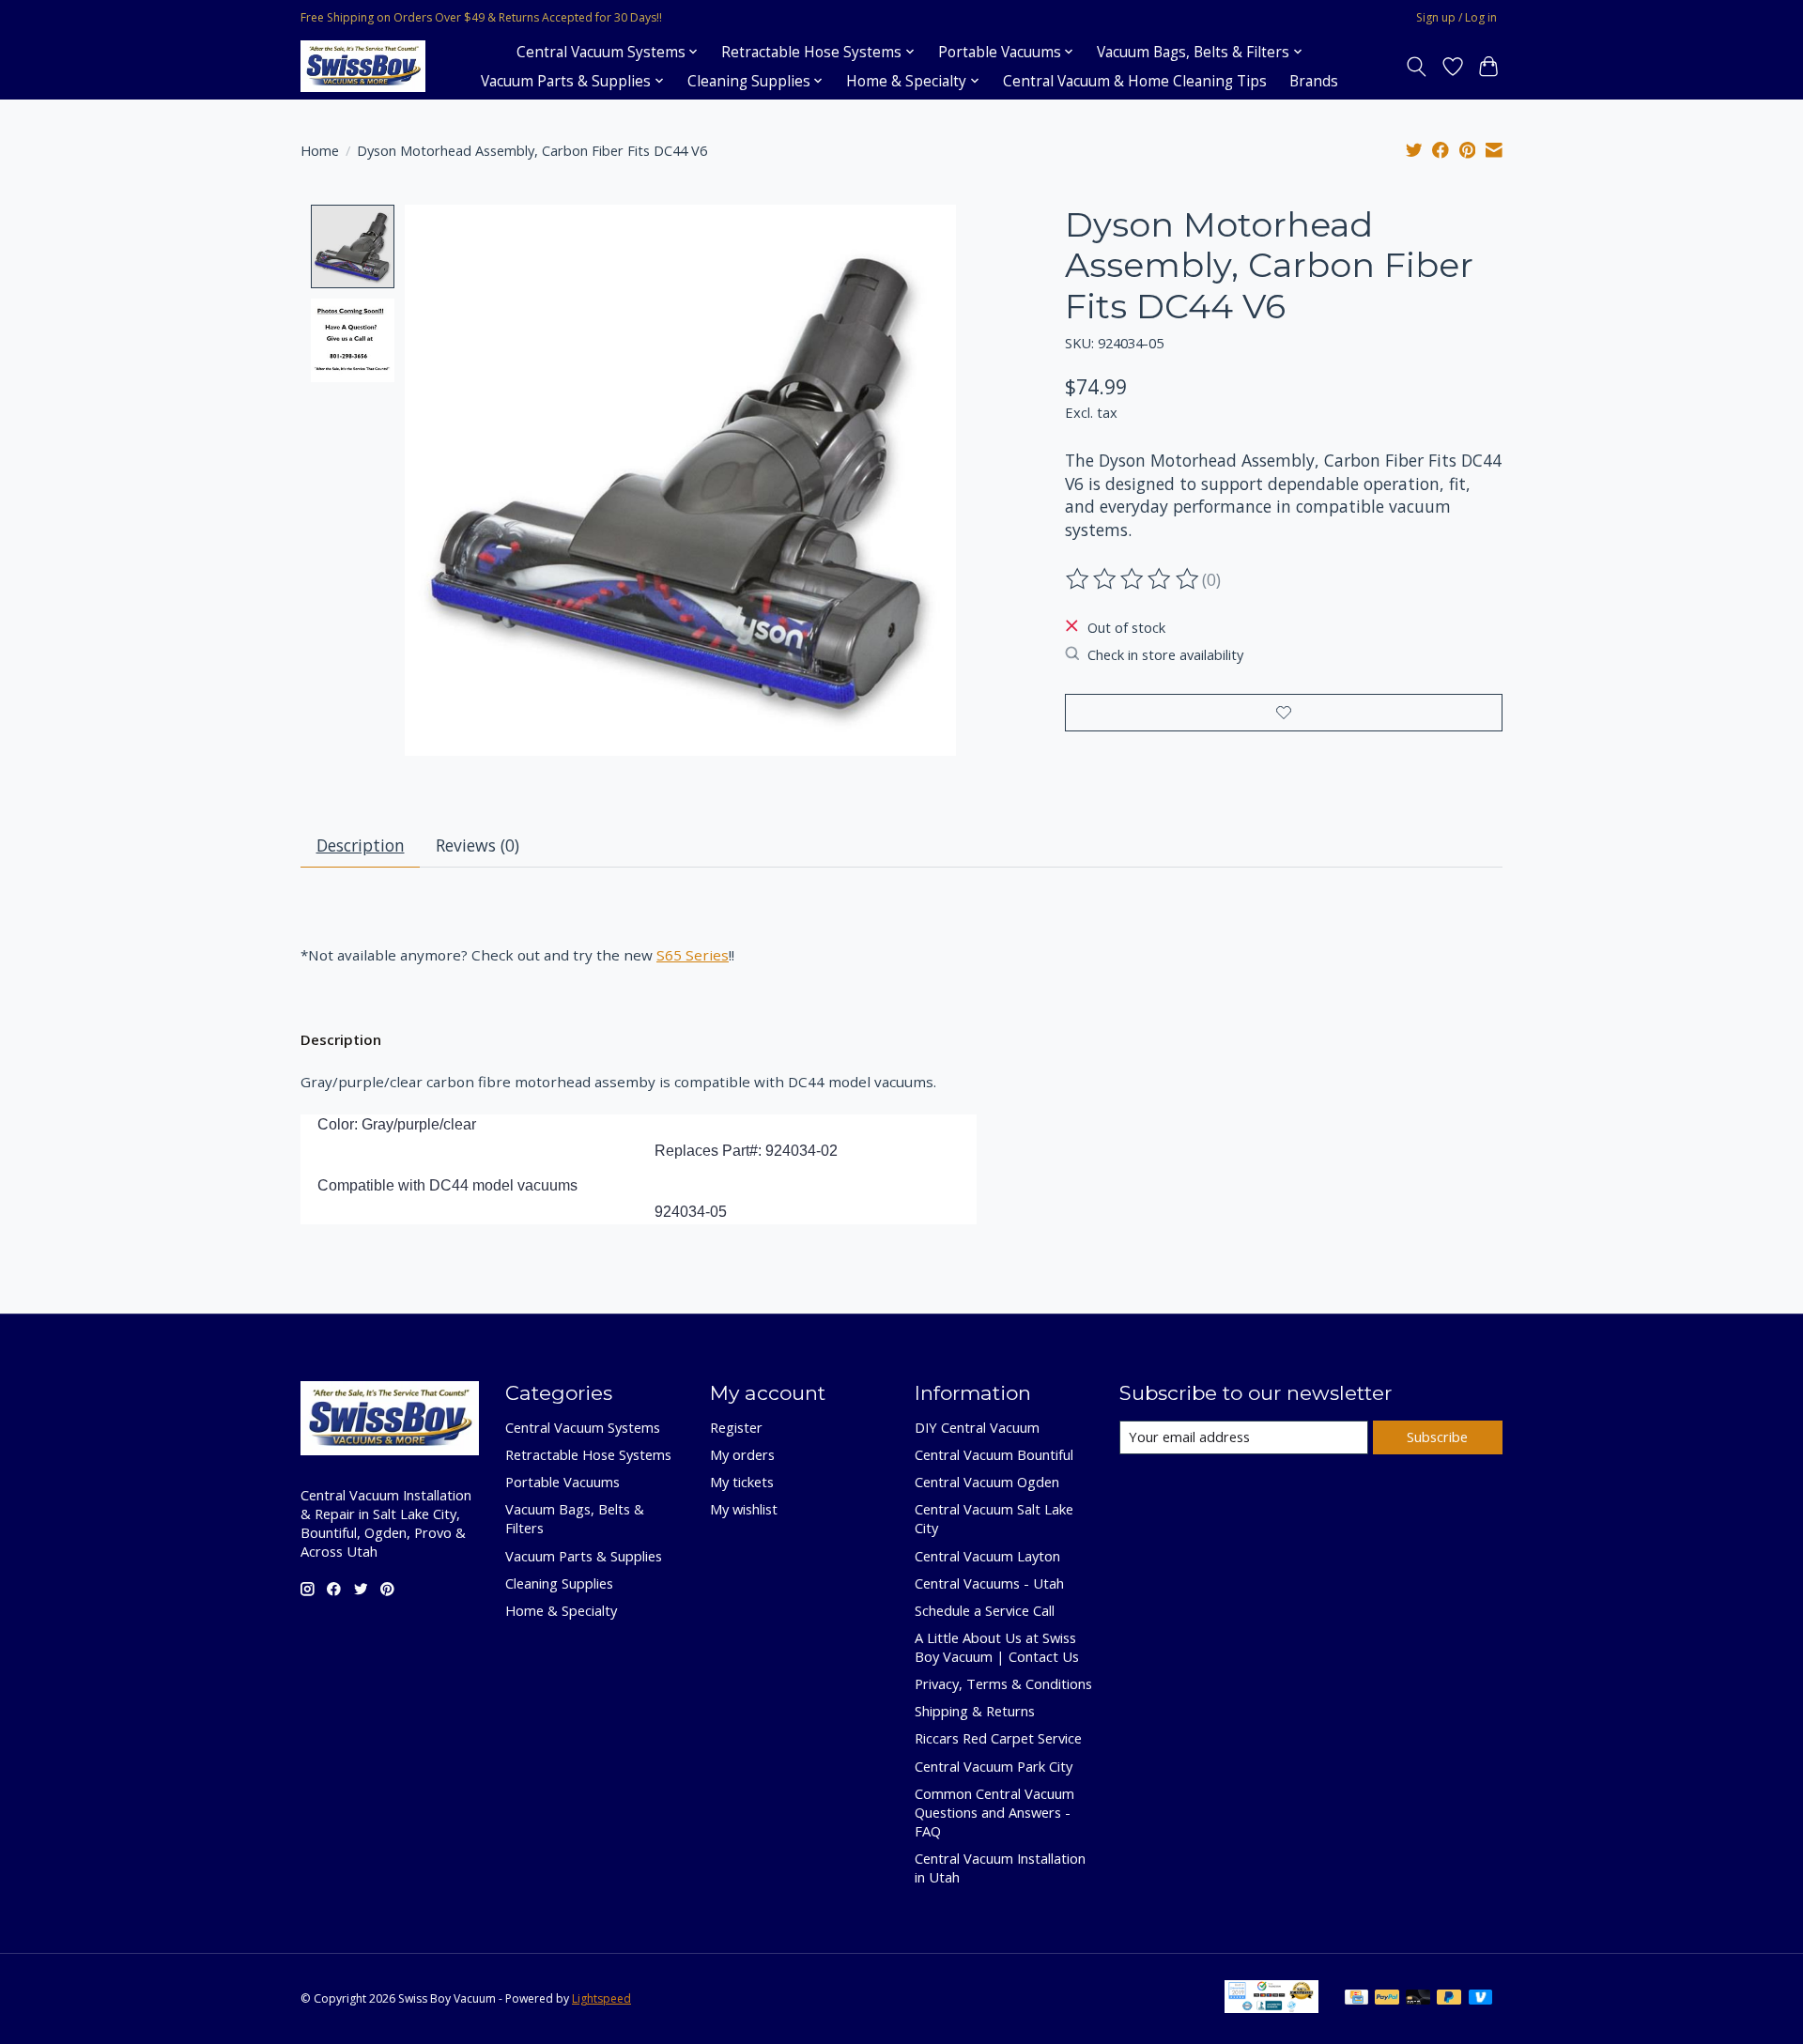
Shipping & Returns (975, 1711)
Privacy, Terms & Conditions (1003, 1683)
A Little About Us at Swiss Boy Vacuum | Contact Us (997, 1647)
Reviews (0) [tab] (478, 845)
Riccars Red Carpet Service (998, 1738)
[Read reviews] (1133, 579)
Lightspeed (601, 1998)
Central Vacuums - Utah (989, 1583)
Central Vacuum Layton (987, 1556)
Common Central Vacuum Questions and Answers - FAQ (994, 1812)
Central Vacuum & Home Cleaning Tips (1135, 81)
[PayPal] (1387, 1999)
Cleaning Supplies (559, 1583)
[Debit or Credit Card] (1418, 1999)
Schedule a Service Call (985, 1610)
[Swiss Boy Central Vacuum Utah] (363, 66)
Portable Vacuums (562, 1482)
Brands (1314, 81)
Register (736, 1427)
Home (320, 150)
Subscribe (1437, 1437)
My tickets (742, 1482)
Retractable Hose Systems (588, 1454)
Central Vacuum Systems (583, 1427)
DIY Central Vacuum (977, 1427)
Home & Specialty (561, 1610)
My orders (742, 1454)
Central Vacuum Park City (994, 1766)
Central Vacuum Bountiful (994, 1454)
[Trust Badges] (1271, 2006)
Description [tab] (361, 845)
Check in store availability (1165, 654)
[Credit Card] (1356, 1999)
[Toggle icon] (1417, 67)
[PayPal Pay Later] (1449, 1999)
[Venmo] (1481, 1999)
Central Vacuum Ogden (987, 1482)
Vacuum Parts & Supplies (584, 1556)
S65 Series (693, 955)
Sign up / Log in (1456, 17)
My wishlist (744, 1509)
